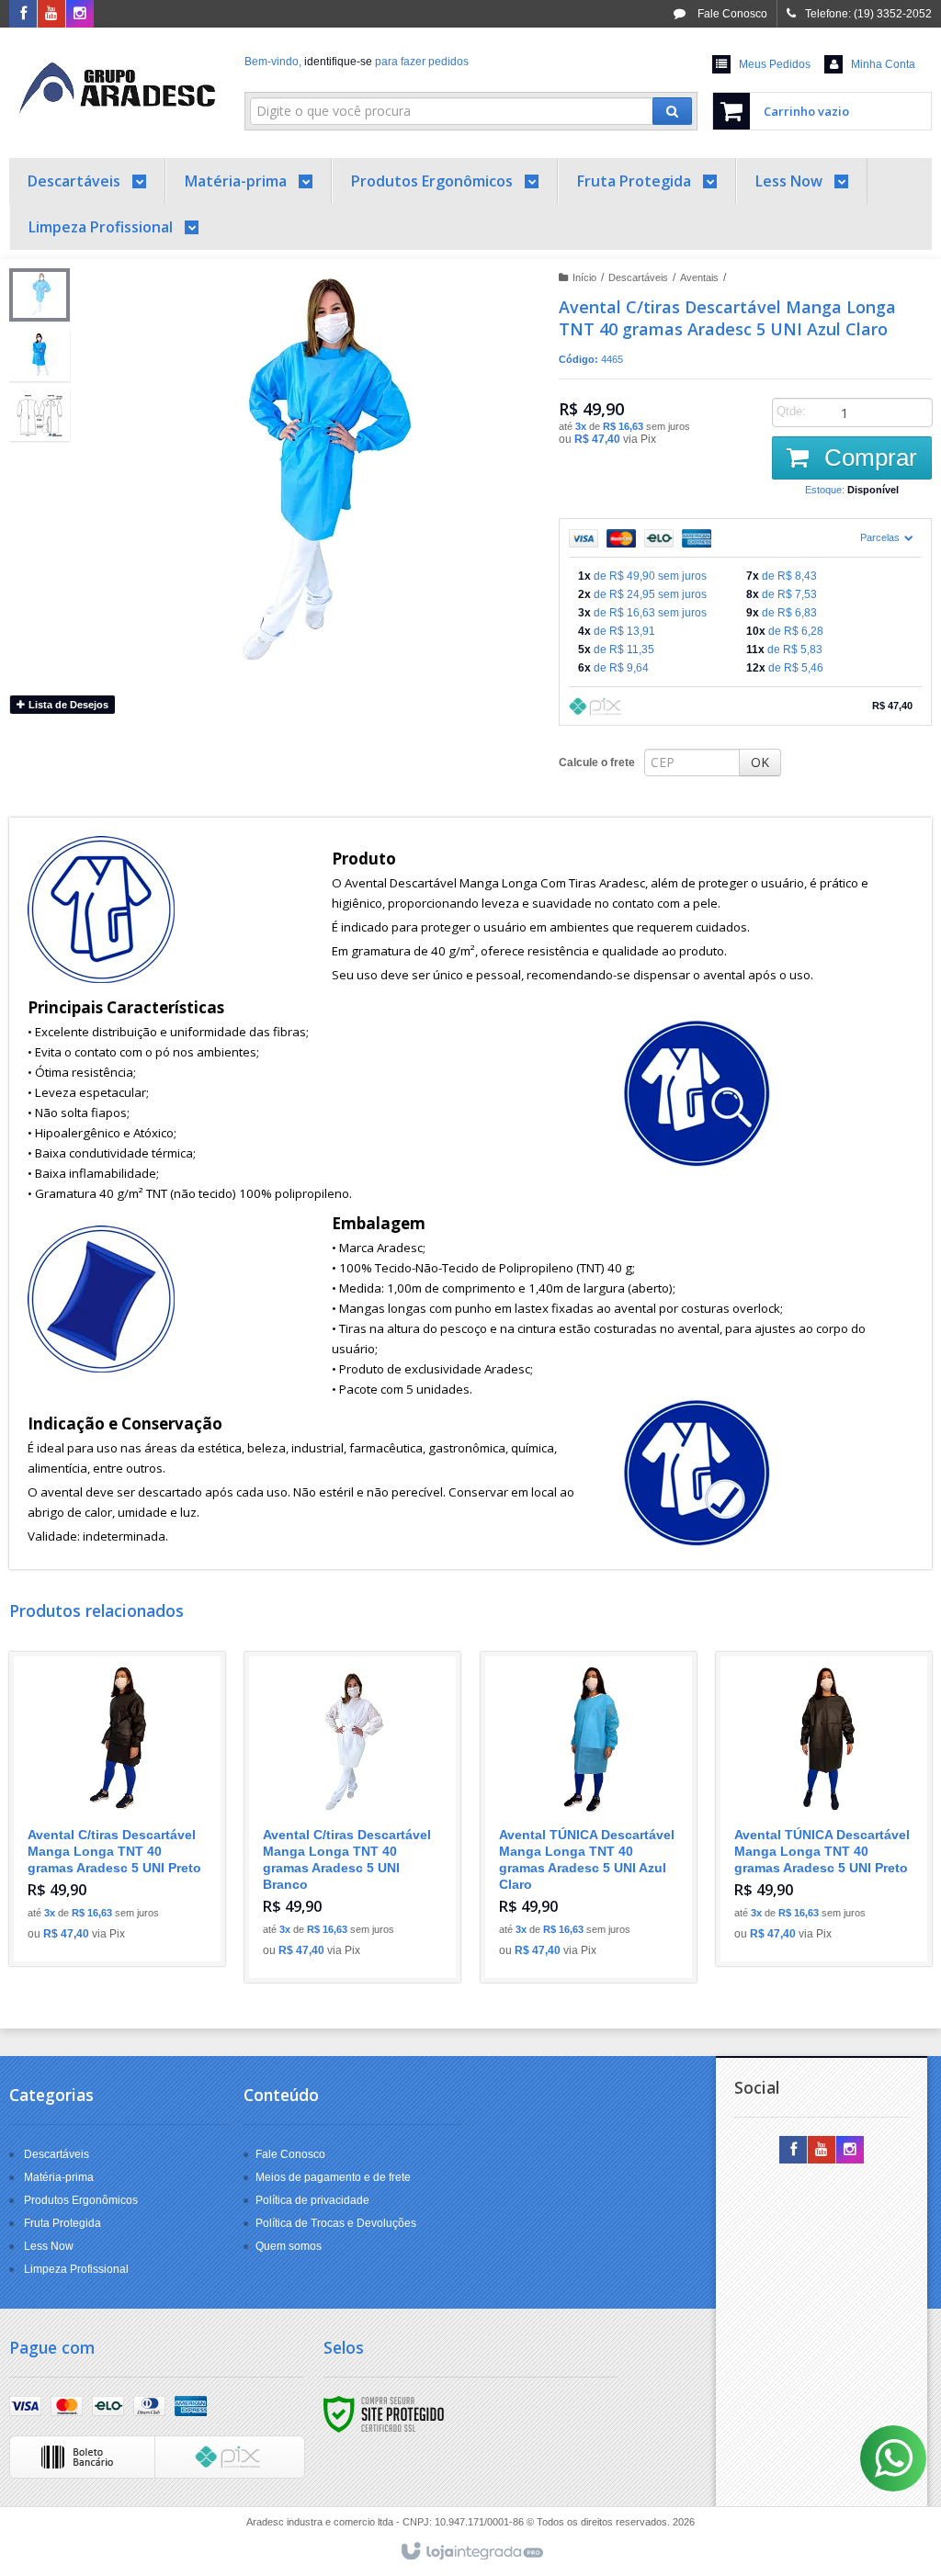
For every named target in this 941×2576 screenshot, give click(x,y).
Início (584, 277)
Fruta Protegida (62, 2223)
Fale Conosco (731, 14)
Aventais (699, 277)
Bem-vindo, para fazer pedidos (357, 62)
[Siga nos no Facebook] (23, 15)
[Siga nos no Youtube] (51, 15)
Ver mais (127, 1877)
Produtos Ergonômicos (81, 2200)
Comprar (867, 458)
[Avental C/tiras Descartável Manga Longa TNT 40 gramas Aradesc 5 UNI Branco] (352, 1817)
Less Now (49, 2246)
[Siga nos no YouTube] (822, 2151)
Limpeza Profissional (76, 2269)
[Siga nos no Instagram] (80, 15)
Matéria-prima (59, 2177)
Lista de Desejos (67, 705)
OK (760, 762)
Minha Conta (883, 64)
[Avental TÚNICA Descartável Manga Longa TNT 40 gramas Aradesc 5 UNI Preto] (824, 1809)
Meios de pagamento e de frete (333, 2177)
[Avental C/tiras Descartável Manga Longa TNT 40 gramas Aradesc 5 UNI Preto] (117, 1809)
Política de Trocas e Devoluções (336, 2223)
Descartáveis (638, 277)
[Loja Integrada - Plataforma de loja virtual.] (471, 2552)
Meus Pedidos (775, 64)
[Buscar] (672, 111)
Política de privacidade (312, 2200)
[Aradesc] (117, 88)
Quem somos (289, 2246)
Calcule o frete (597, 763)
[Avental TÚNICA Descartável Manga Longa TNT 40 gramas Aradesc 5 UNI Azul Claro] (589, 1817)
